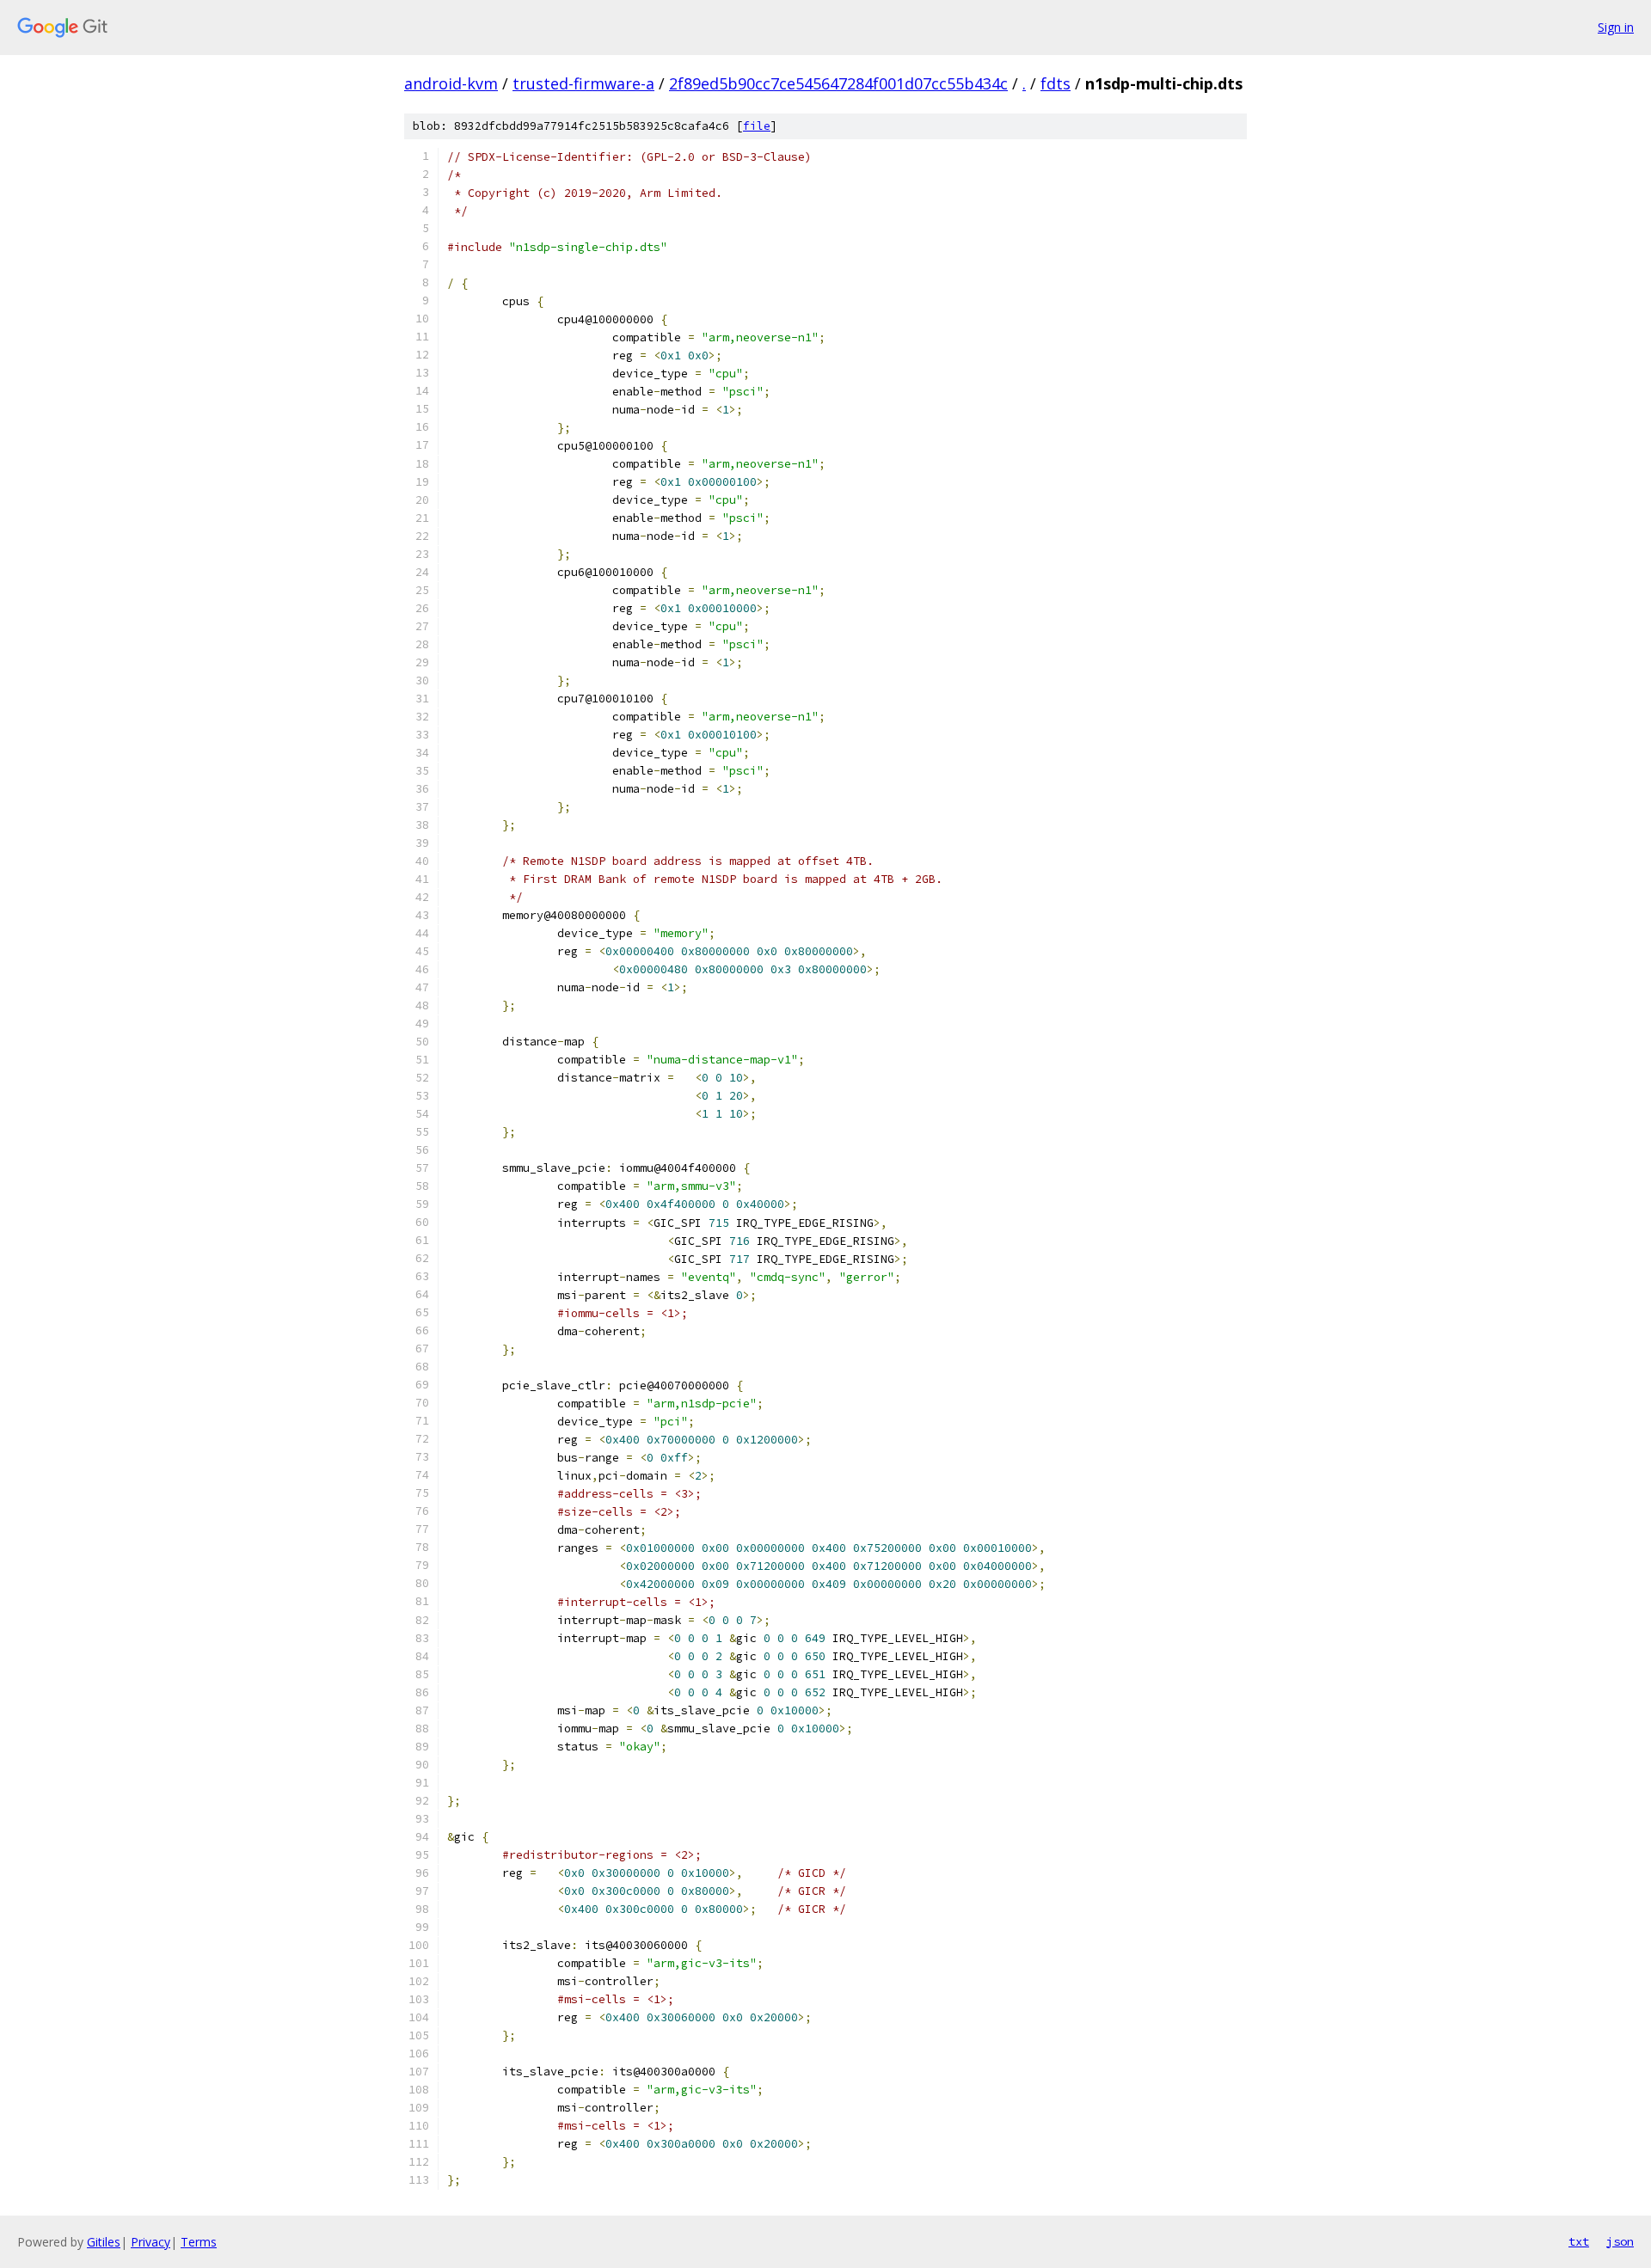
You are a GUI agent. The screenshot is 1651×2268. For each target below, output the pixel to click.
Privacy (150, 2242)
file (757, 126)
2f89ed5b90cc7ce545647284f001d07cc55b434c (838, 83)
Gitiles (104, 2242)
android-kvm (451, 83)
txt (1579, 2241)
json (1620, 2241)
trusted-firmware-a (583, 83)
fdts (1056, 83)
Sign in (1616, 27)
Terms (199, 2242)
